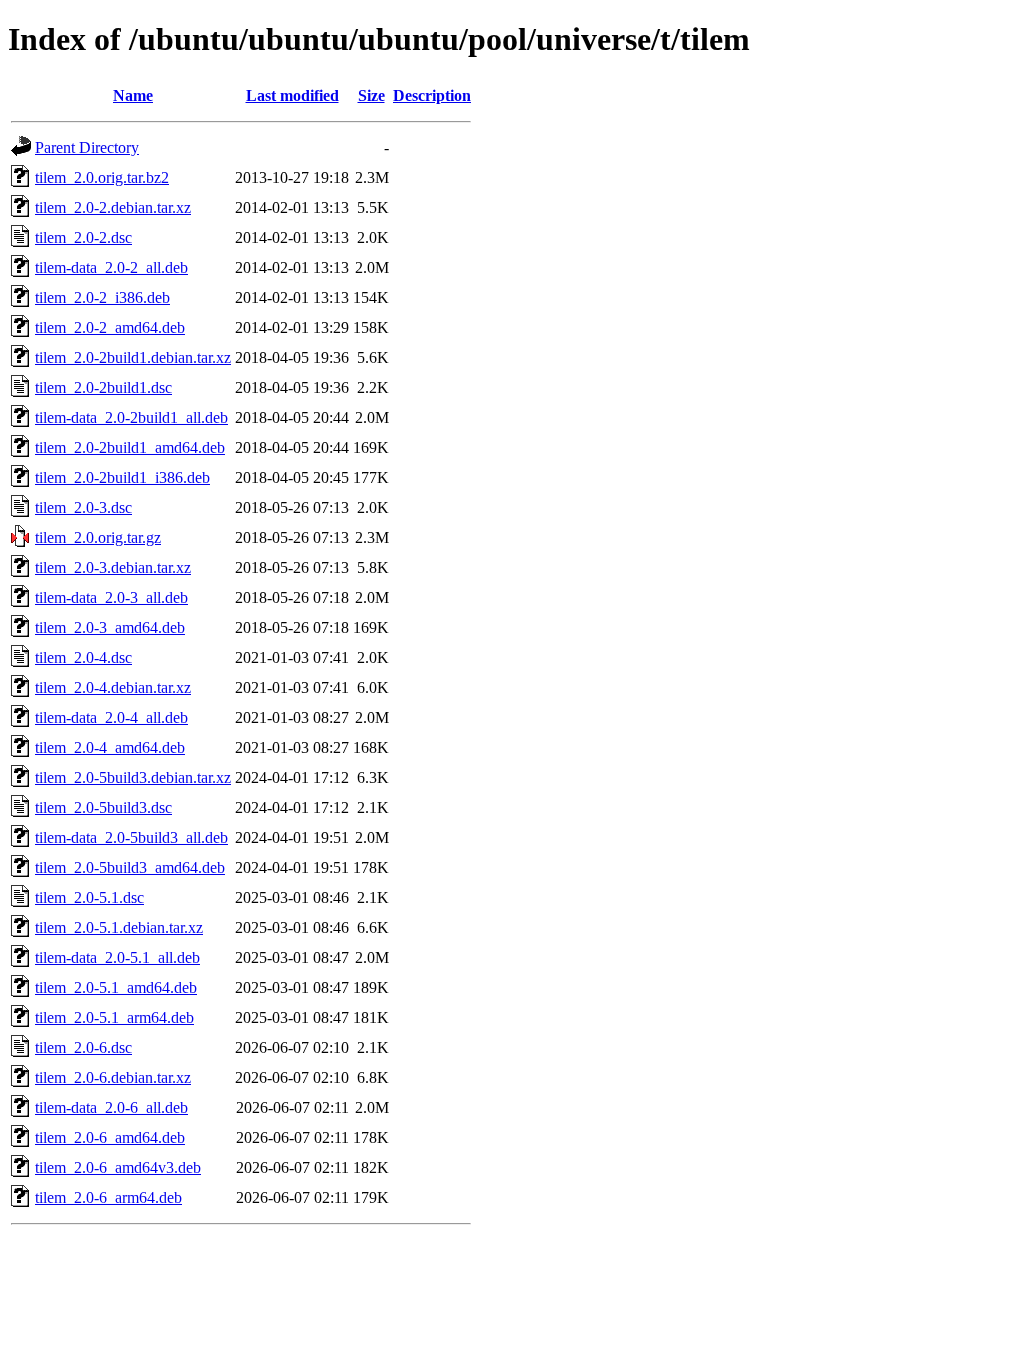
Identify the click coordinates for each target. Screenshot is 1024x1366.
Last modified (292, 95)
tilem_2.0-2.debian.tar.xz (113, 207)
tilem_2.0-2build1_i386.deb (122, 477)
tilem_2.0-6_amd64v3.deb (118, 1167)
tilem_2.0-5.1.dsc (89, 897)
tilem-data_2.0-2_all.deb (111, 267)
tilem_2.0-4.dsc (83, 657)
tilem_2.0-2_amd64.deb (110, 327)
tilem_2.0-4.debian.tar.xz (113, 687)
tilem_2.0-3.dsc (83, 507)
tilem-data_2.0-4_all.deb (111, 717)
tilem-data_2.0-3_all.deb (111, 597)
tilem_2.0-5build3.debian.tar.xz (133, 777)
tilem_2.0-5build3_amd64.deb (130, 867)
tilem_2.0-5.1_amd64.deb (116, 987)
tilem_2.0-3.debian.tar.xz (113, 567)
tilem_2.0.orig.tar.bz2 (102, 177)
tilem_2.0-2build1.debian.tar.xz (133, 357)
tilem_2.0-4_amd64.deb (110, 747)
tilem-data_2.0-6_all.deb (111, 1107)
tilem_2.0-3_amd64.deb (110, 627)
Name (133, 95)
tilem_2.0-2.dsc (83, 237)
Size (371, 95)
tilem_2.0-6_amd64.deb (110, 1137)
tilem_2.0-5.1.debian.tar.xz (119, 927)
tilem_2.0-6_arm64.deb (108, 1197)
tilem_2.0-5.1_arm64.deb (114, 1017)
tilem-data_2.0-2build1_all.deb (131, 417)
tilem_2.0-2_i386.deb (102, 297)
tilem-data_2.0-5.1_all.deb (117, 957)
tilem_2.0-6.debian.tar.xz (113, 1077)
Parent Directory (87, 147)
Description (432, 95)
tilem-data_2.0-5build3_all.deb (131, 837)
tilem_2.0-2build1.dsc (103, 387)
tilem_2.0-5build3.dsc (103, 807)
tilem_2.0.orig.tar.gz (98, 537)
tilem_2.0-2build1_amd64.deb (130, 447)
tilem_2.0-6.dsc (83, 1047)
